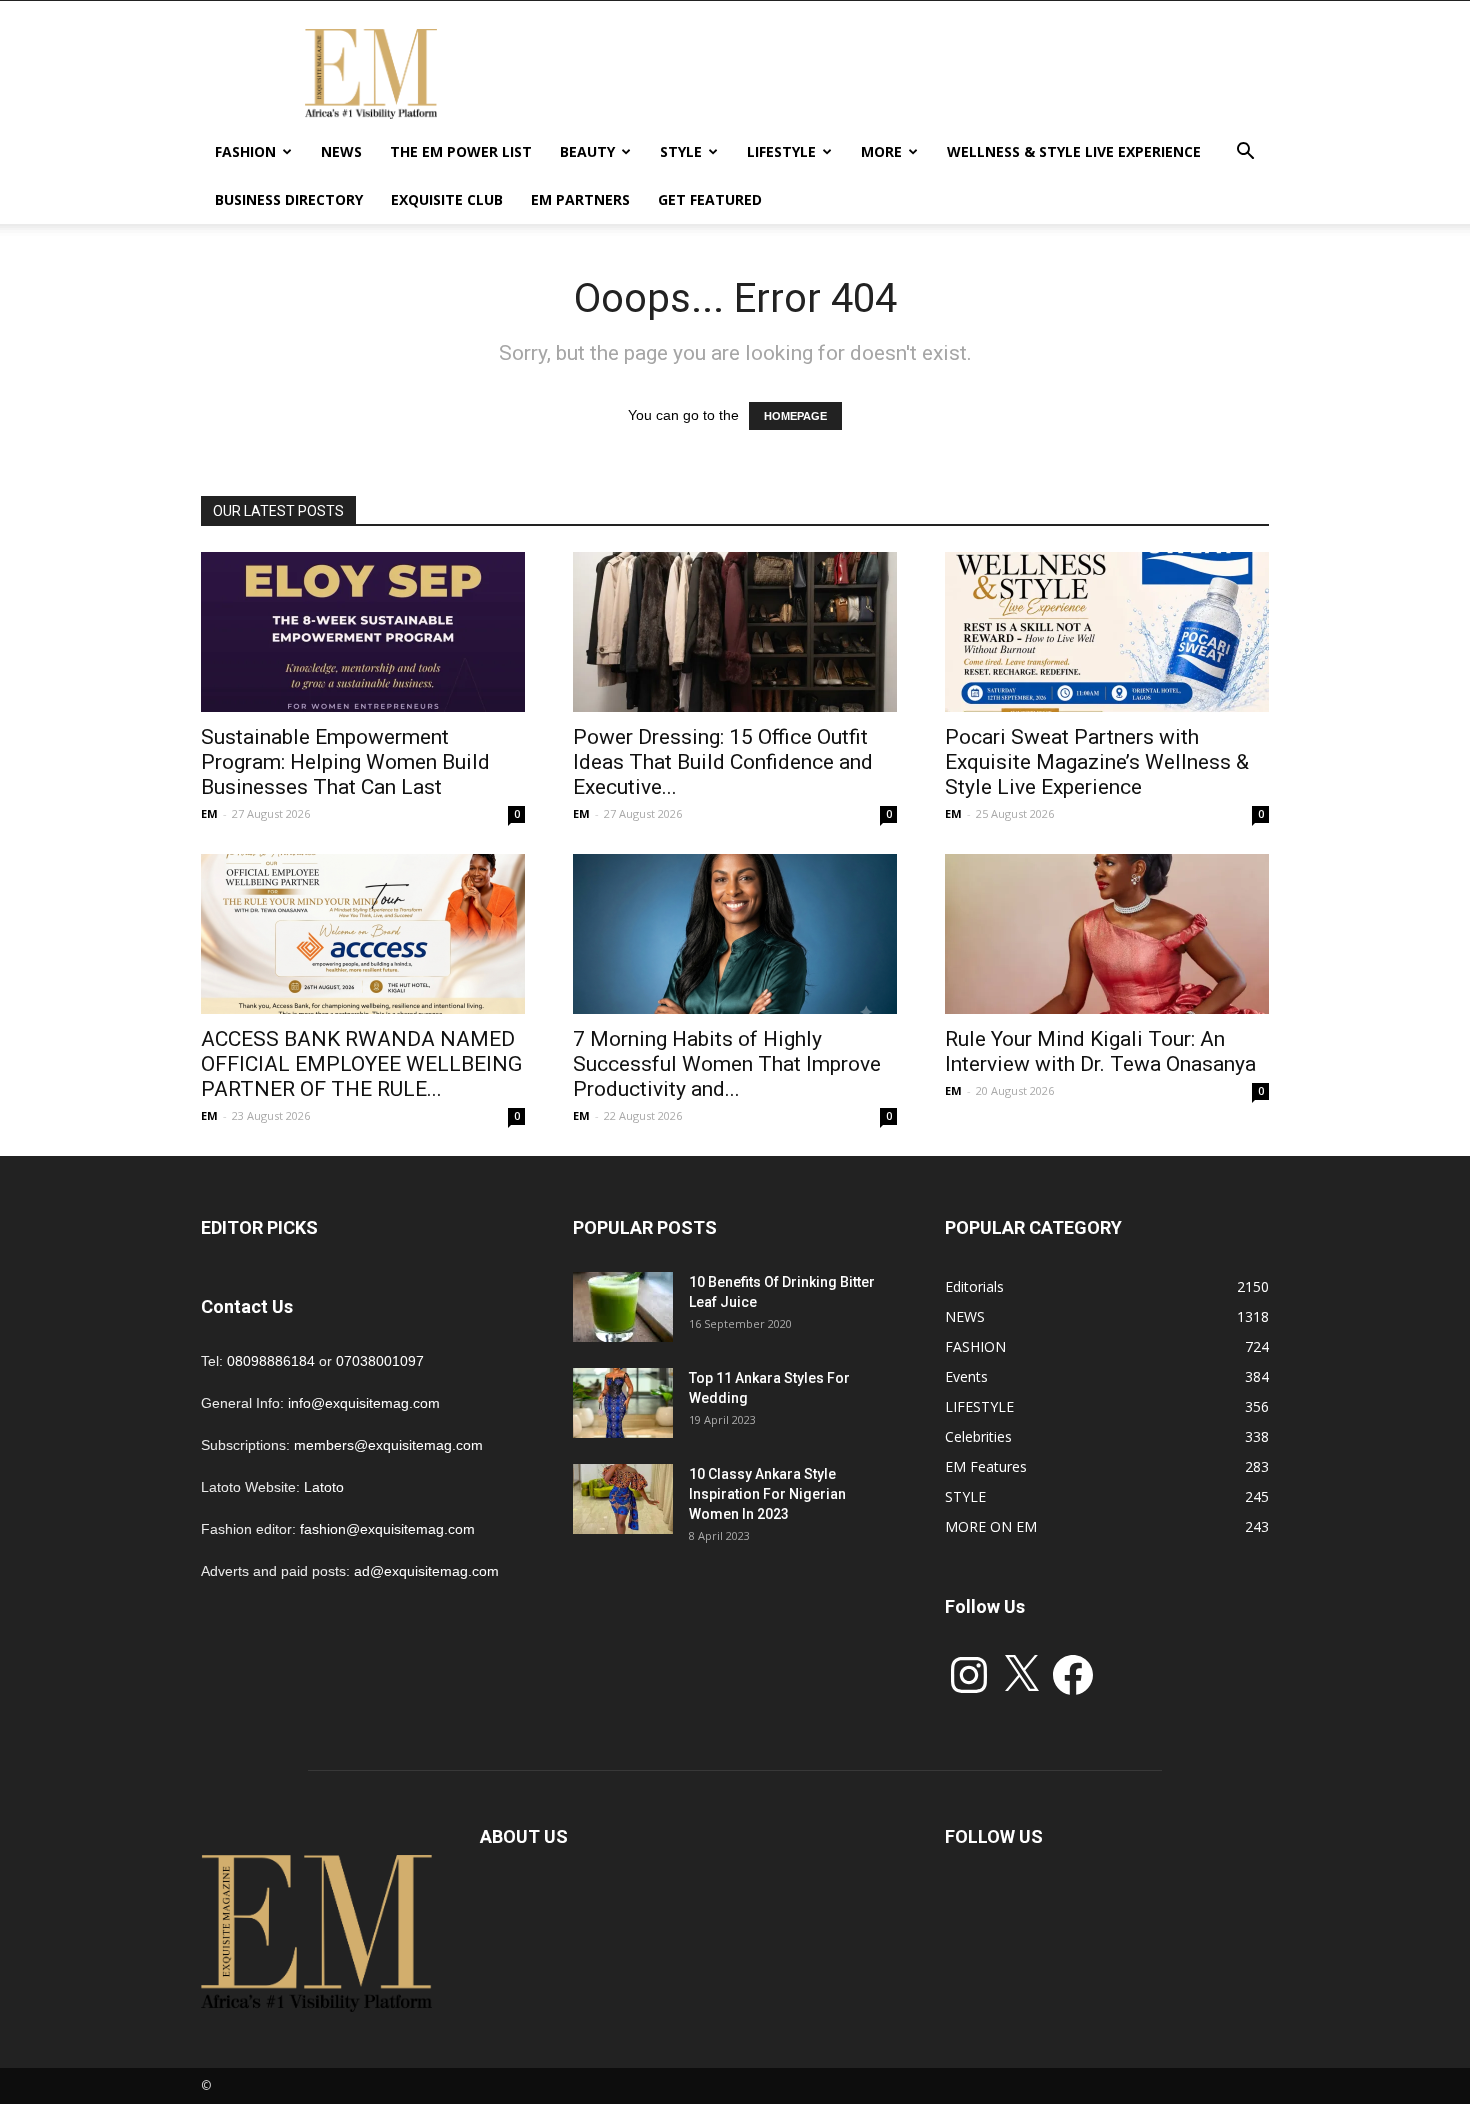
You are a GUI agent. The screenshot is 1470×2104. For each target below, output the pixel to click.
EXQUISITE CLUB (447, 199)
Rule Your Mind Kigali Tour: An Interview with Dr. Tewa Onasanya (1100, 1051)
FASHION (245, 151)
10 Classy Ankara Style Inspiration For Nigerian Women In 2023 (767, 1494)
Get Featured (710, 199)
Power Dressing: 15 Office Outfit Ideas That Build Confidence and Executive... (723, 762)
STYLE (681, 151)
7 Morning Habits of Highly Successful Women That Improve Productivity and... (727, 1064)
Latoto (324, 1487)
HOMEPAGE (795, 416)
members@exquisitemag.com (388, 1445)
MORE (881, 151)
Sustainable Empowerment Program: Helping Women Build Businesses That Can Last (345, 762)
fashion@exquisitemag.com (387, 1529)
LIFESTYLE (781, 151)
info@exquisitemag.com (364, 1403)
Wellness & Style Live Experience (1074, 151)
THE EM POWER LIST (461, 151)
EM (209, 813)
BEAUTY (587, 151)
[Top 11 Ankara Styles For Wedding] (623, 1403)
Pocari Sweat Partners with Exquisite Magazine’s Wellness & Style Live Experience (1097, 762)
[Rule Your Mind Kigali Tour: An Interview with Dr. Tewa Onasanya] (1107, 934)
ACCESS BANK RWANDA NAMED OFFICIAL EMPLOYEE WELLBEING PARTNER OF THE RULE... (361, 1064)
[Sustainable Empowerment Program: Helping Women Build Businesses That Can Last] (363, 632)
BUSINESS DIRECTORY (289, 199)
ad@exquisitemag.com (426, 1571)
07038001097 (380, 1361)
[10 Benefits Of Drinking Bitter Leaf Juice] (623, 1307)
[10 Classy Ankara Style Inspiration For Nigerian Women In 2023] (623, 1499)
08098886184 (271, 1361)
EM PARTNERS (580, 199)
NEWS (341, 151)
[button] (1245, 153)
